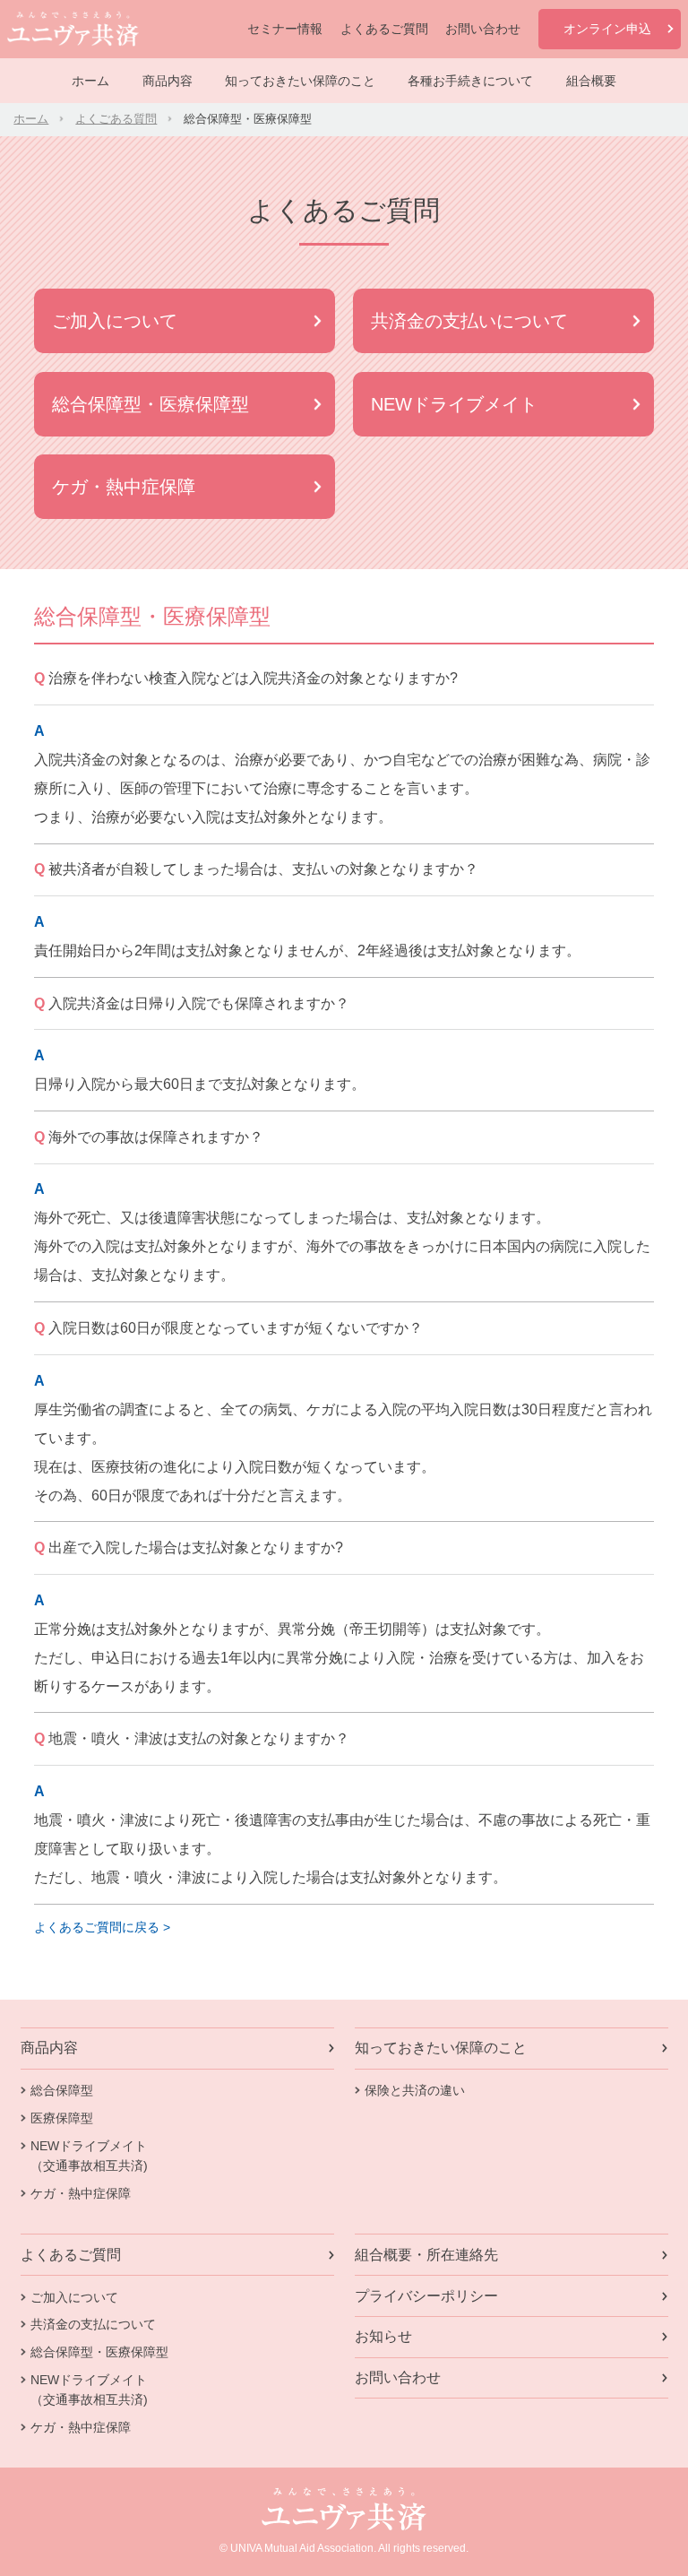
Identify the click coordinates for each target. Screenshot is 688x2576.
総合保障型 (62, 2090)
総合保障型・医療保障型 (150, 404)
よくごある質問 (116, 119)
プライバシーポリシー (426, 2296)
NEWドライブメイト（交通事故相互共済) (89, 2156)
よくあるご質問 (384, 29)
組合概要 (591, 81)
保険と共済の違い (415, 2090)
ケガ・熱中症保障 (124, 487)
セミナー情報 (285, 29)
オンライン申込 (607, 29)
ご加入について (115, 321)
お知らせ (383, 2336)
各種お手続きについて (470, 81)
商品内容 (168, 81)
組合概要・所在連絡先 (426, 2255)
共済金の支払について (93, 2324)
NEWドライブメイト (454, 404)
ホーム (90, 81)
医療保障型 (62, 2118)
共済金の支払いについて (469, 321)
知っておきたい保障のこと (300, 81)
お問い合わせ (483, 29)
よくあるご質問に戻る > (102, 1927)
